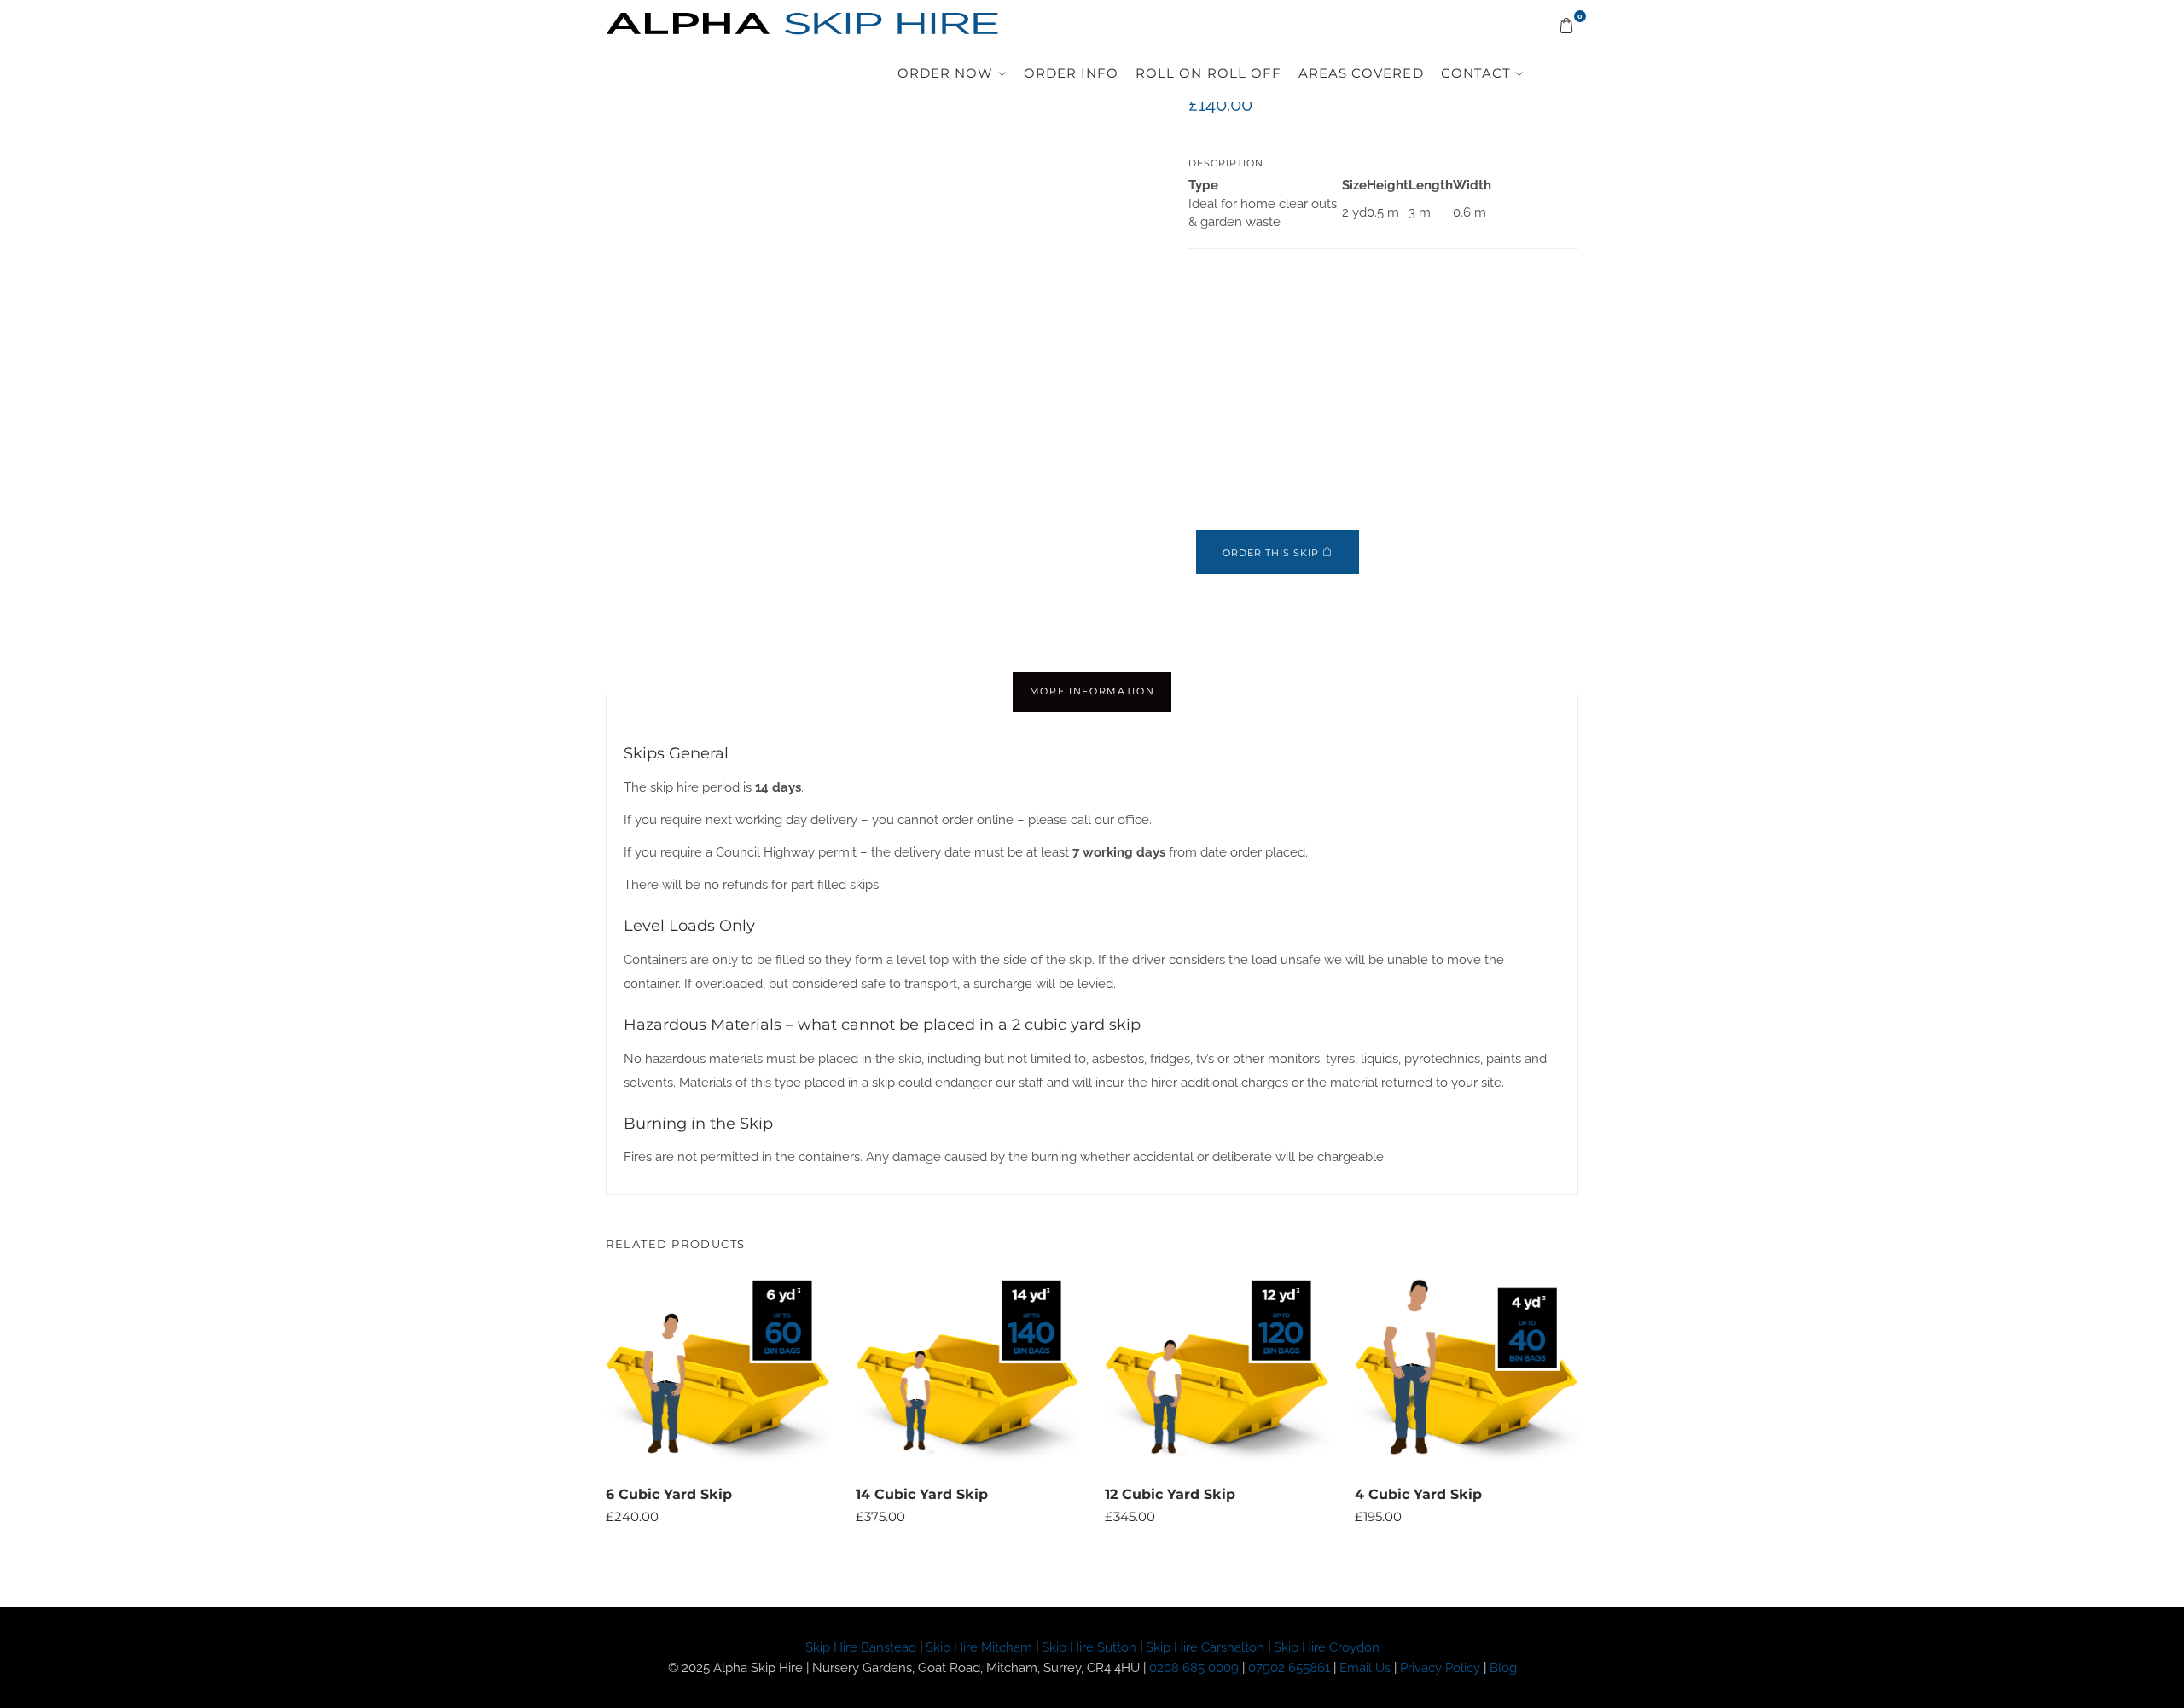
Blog (1503, 1668)
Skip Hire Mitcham (979, 1647)
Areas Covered (1381, 77)
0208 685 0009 (1194, 1668)
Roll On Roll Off (1249, 77)
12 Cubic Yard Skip (1170, 1494)
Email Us (1365, 1668)
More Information (1092, 691)
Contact (1481, 77)
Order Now (1018, 77)
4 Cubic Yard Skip (1418, 1494)
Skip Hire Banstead (861, 1647)
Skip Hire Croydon (1327, 1647)
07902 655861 (1289, 1668)
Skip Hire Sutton (1089, 1647)
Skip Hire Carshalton (1205, 1647)
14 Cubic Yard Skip (922, 1494)
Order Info (1129, 77)
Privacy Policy (1442, 1668)
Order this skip (1271, 553)
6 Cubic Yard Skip (669, 1494)
